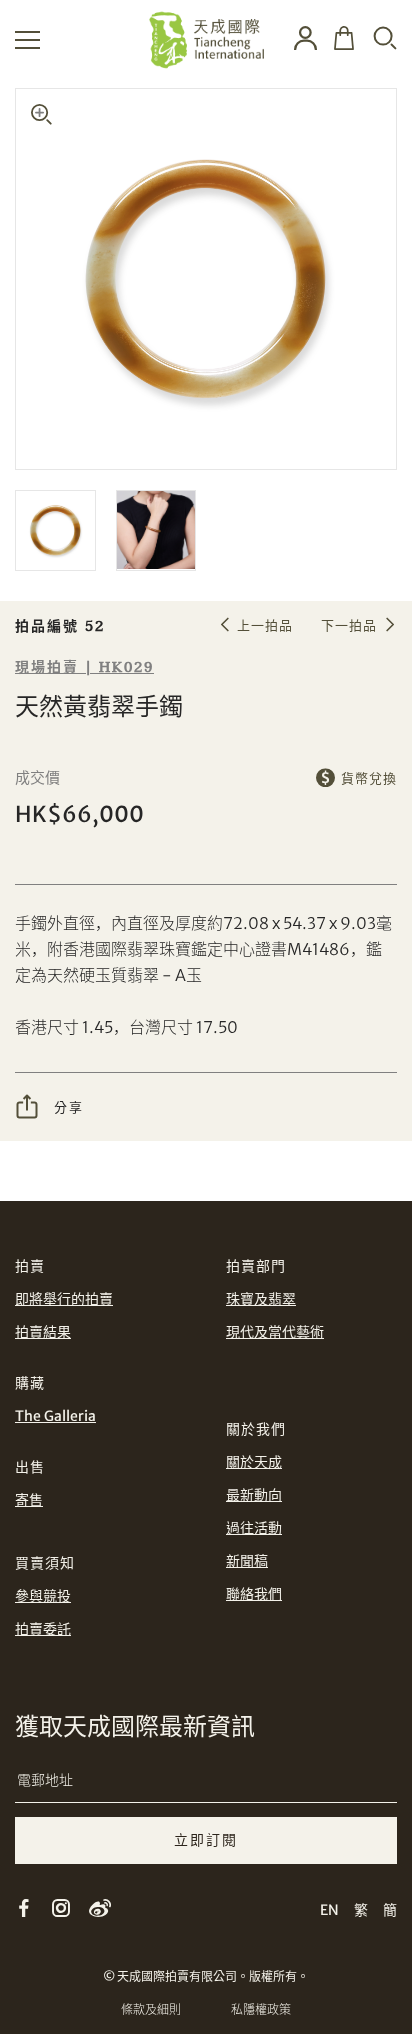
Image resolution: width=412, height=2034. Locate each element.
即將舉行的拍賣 (64, 1299)
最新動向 (254, 1495)
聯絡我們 (254, 1594)
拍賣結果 (43, 1332)
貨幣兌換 (369, 778)
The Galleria (55, 1416)
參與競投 (43, 1596)
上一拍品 (265, 625)
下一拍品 (349, 625)
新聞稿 (247, 1561)
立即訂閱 (206, 1840)
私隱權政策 (261, 2009)
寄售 (29, 1500)
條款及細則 (151, 2009)
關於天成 (254, 1462)
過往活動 (254, 1528)
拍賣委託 (43, 1629)
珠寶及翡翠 (261, 1299)
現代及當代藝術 (275, 1332)
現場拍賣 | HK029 (84, 667)
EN (329, 1910)
